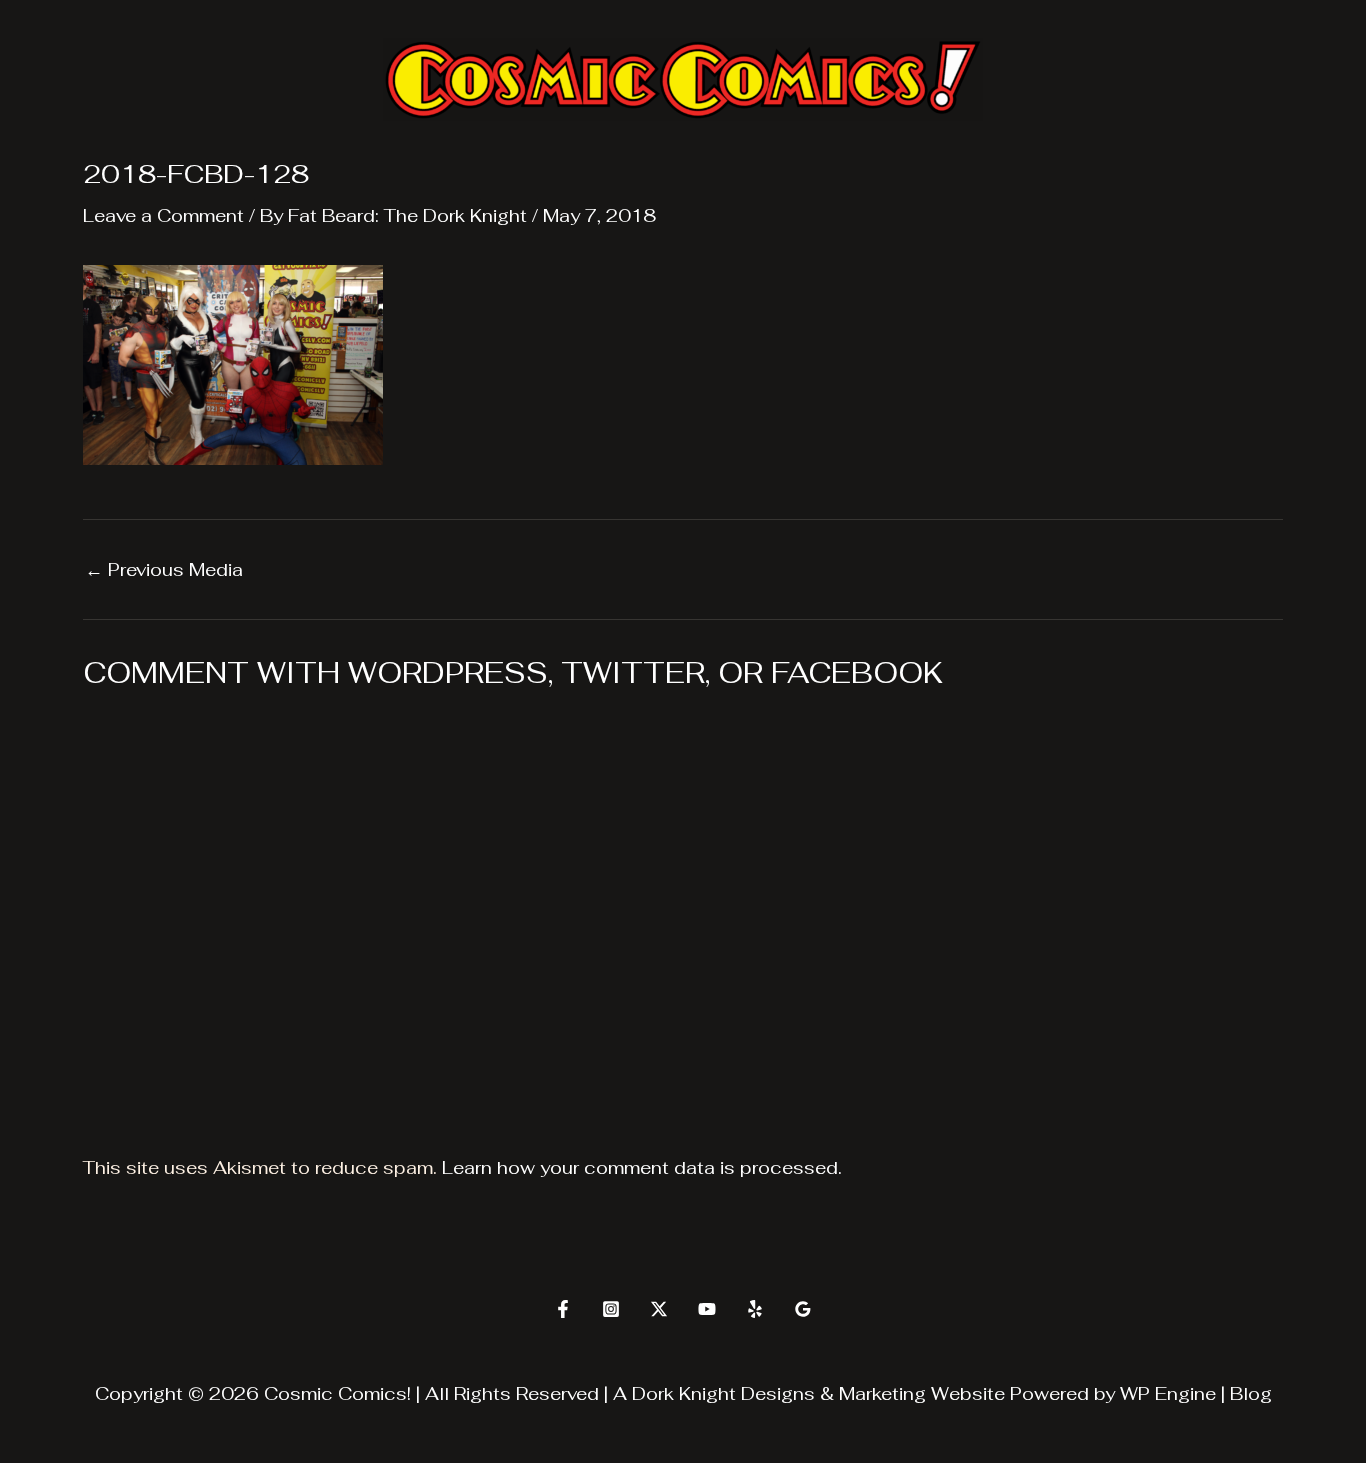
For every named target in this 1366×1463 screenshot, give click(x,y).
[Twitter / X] (659, 1309)
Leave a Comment (163, 215)
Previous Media (164, 570)
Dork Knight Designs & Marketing (779, 1393)
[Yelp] (755, 1309)
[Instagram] (611, 1309)
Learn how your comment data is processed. (642, 1167)
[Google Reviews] (803, 1309)
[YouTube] (707, 1309)
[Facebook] (563, 1309)
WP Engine (1168, 1393)
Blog (1251, 1393)
